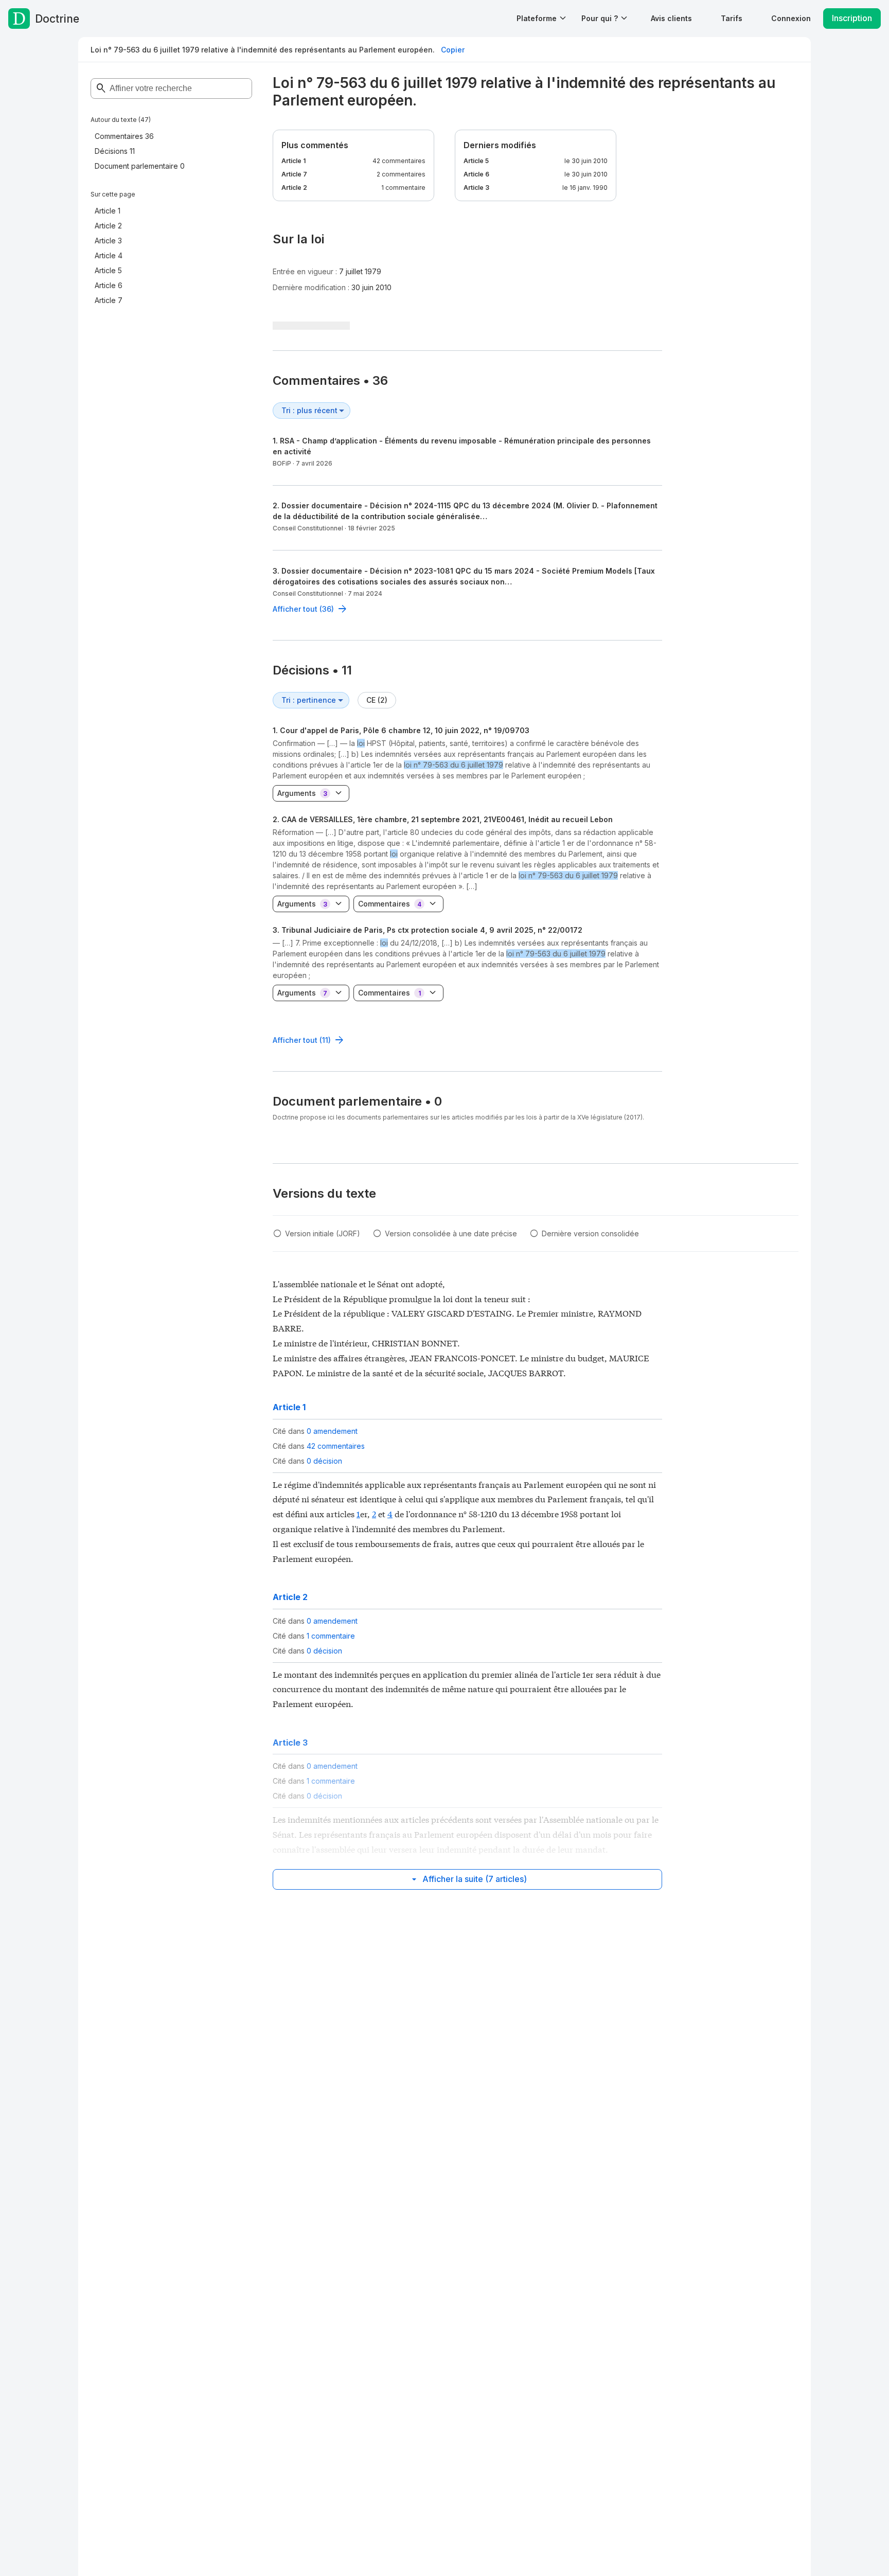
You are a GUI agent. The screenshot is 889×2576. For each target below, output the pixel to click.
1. (401, 730)
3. (428, 930)
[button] (671, 18)
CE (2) (377, 700)
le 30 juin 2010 (586, 161)
